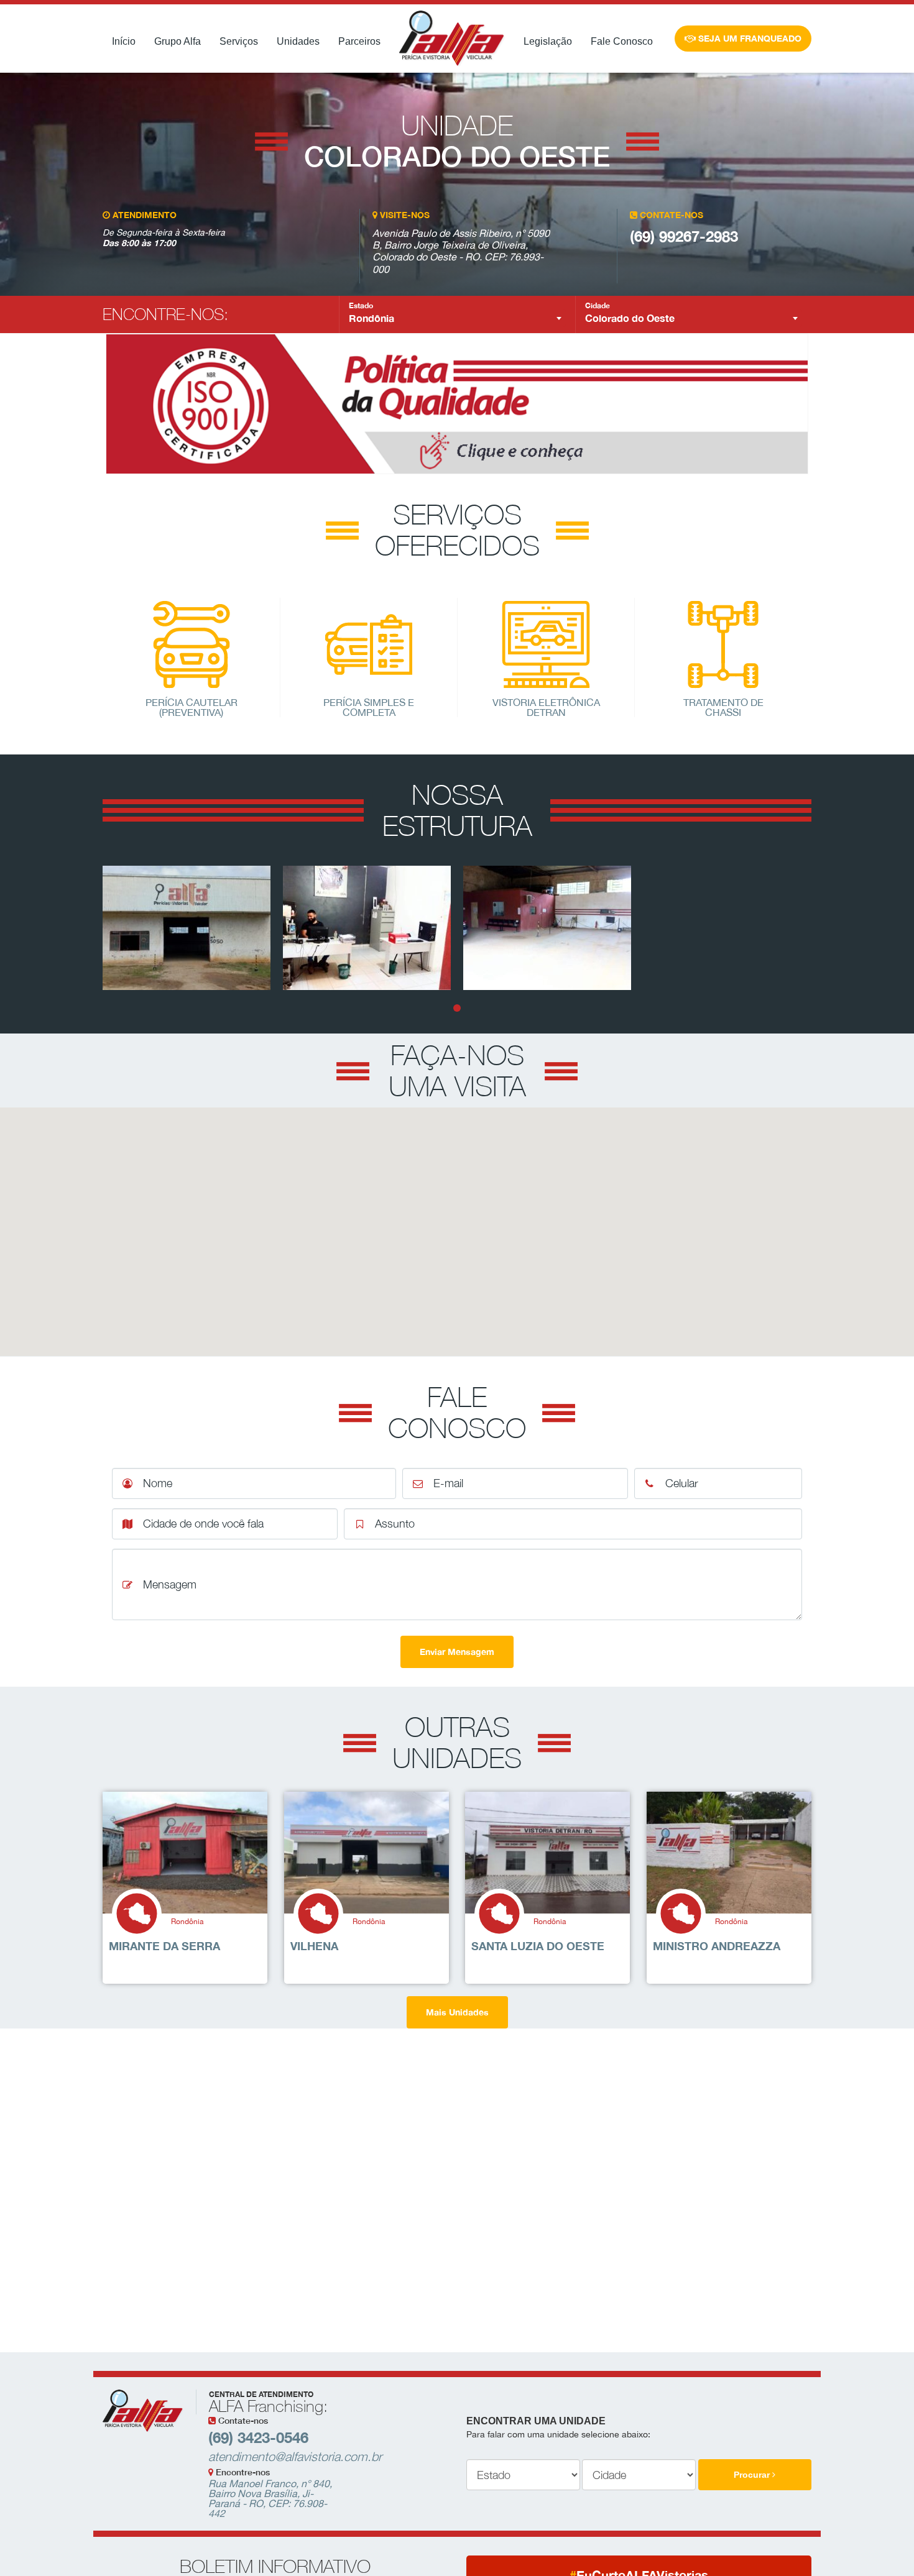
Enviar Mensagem (457, 1652)
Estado (361, 306)
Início (124, 41)
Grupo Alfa (178, 41)
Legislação (548, 41)
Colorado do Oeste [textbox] (630, 318)
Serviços (239, 41)
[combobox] (457, 318)
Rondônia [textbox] (372, 318)
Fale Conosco (622, 41)
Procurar (753, 2475)
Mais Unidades (457, 2012)
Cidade (598, 306)
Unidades (298, 41)
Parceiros (359, 41)
